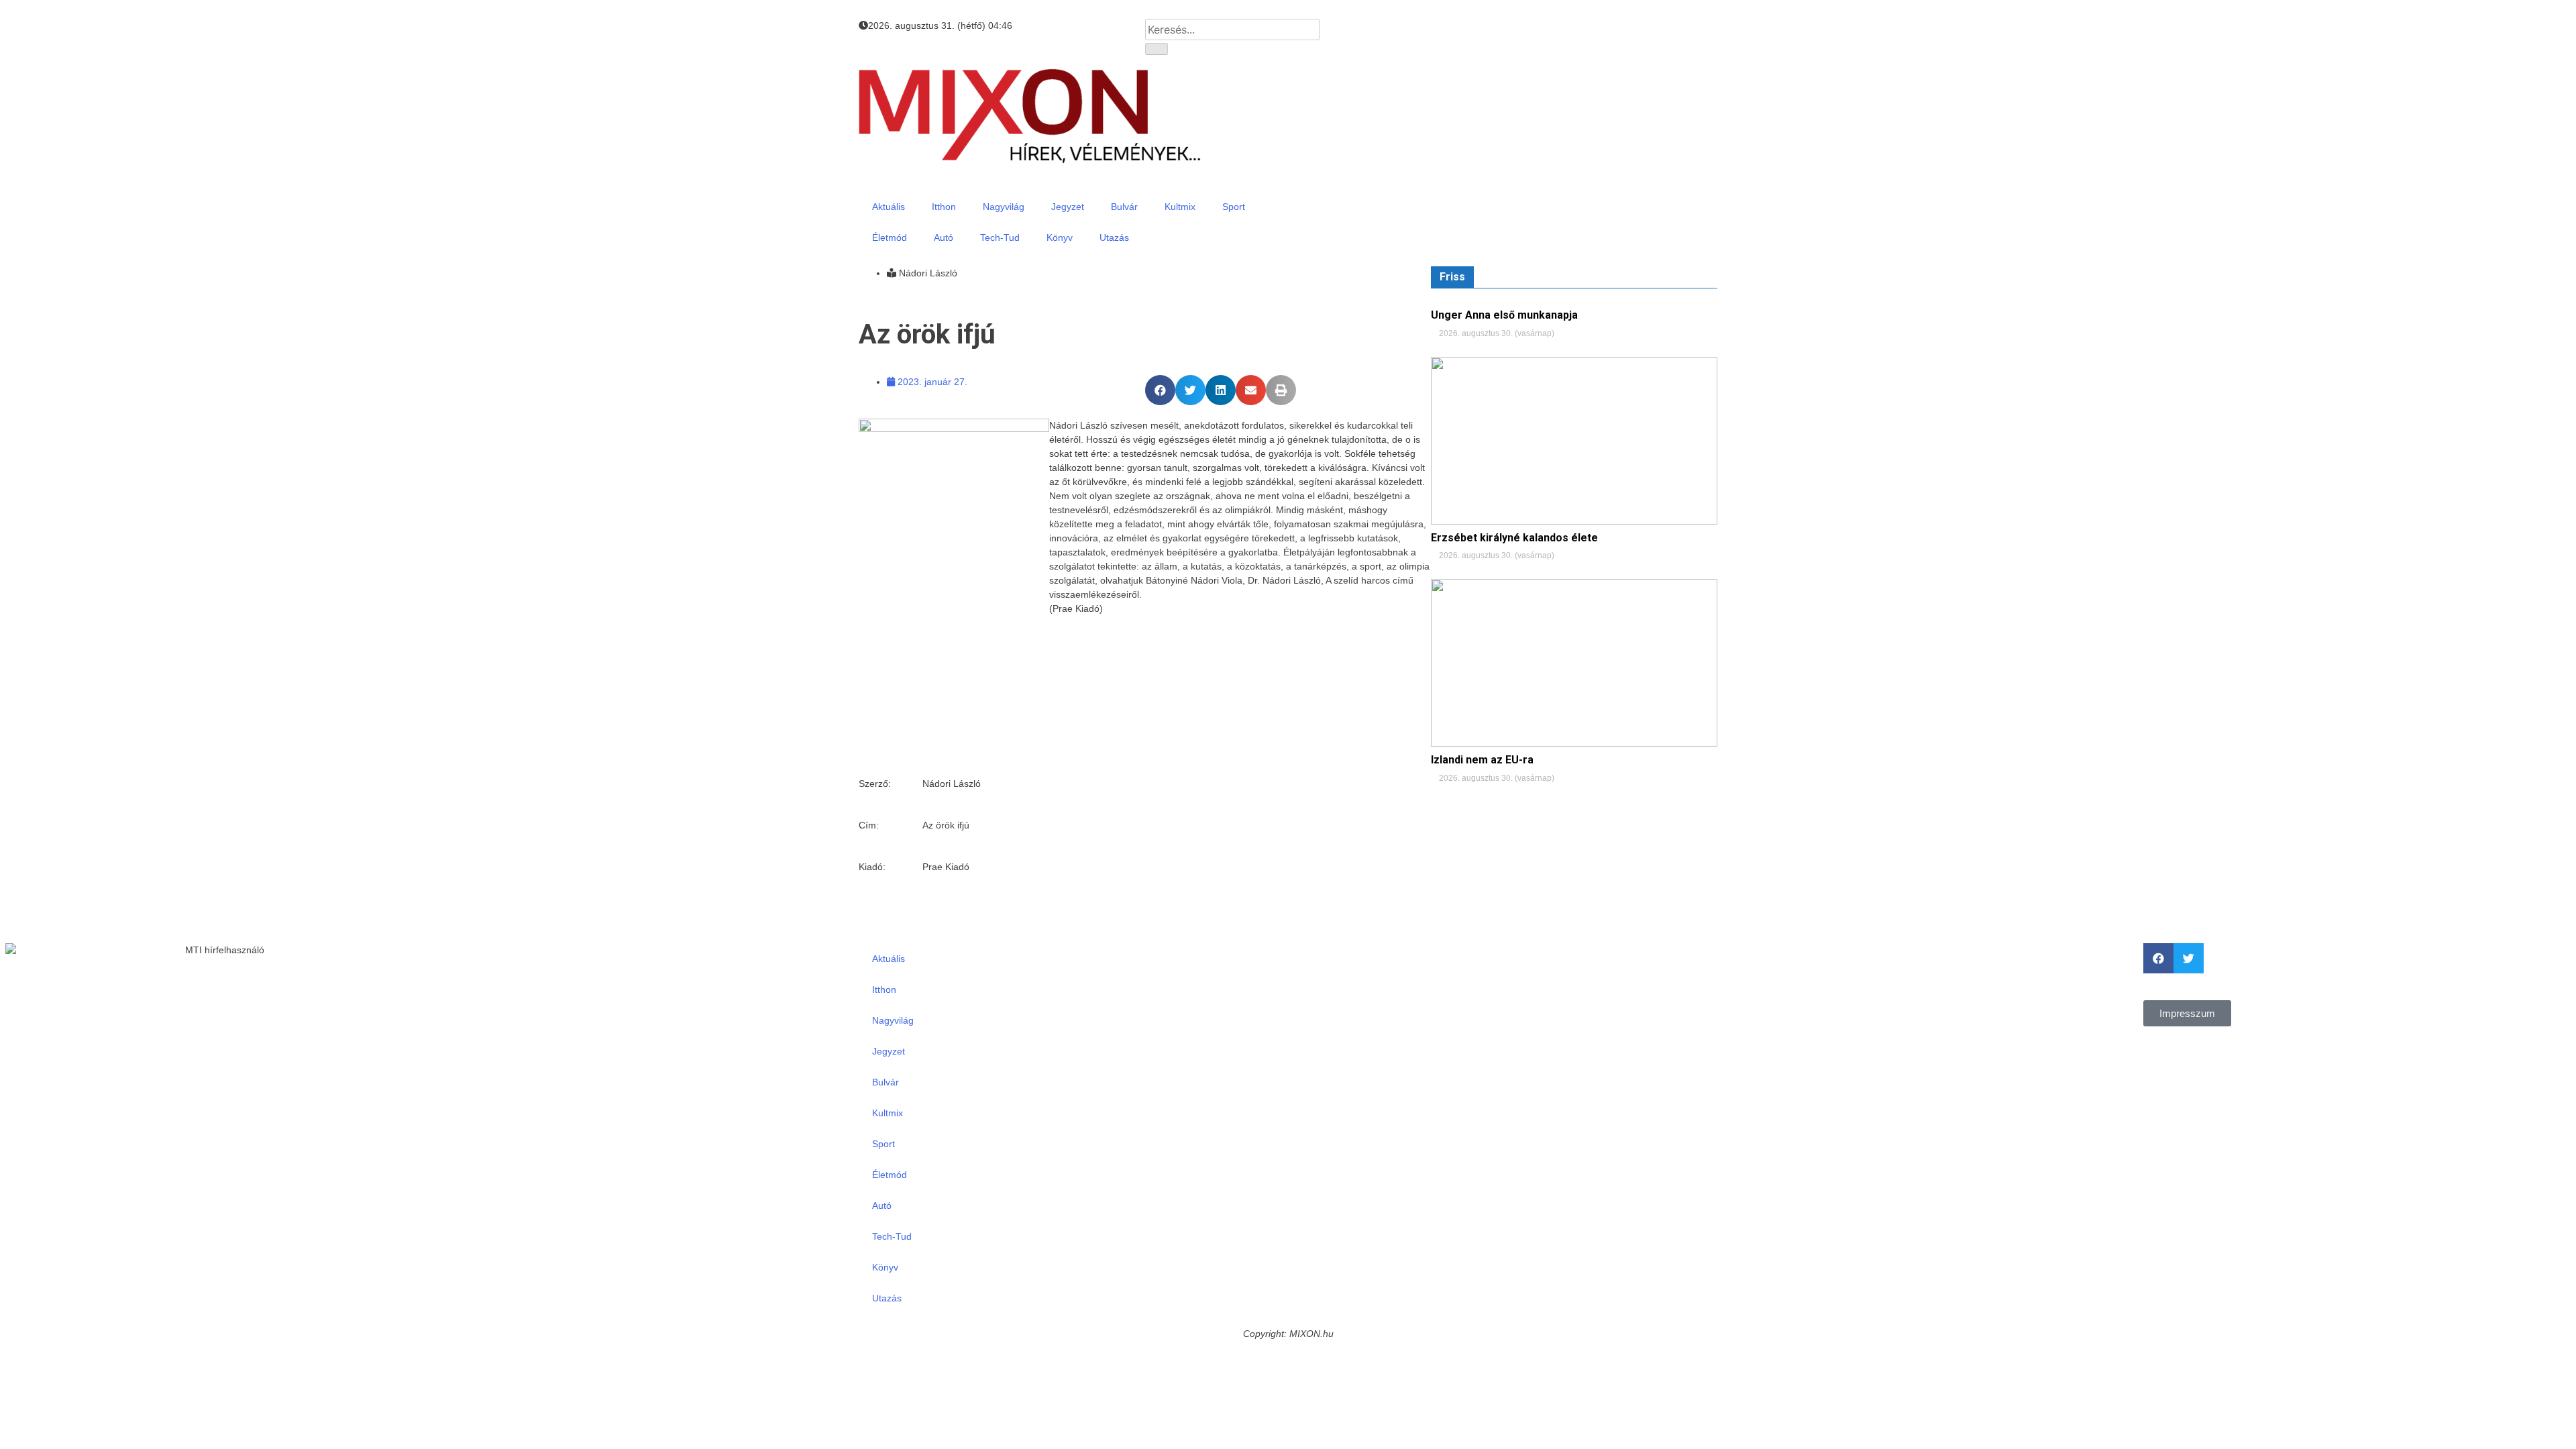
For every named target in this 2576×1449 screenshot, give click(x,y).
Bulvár (1124, 207)
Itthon (944, 207)
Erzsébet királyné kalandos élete (1514, 538)
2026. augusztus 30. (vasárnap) (1496, 333)
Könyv (1060, 237)
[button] (1160, 390)
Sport (1234, 207)
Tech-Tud (1000, 237)
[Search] (1157, 49)
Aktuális (889, 207)
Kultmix (1180, 207)
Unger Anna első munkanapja (1504, 315)
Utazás (1114, 237)
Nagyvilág (1004, 207)
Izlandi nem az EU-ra (1482, 760)
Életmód (890, 237)
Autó (944, 237)
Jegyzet (1068, 207)
